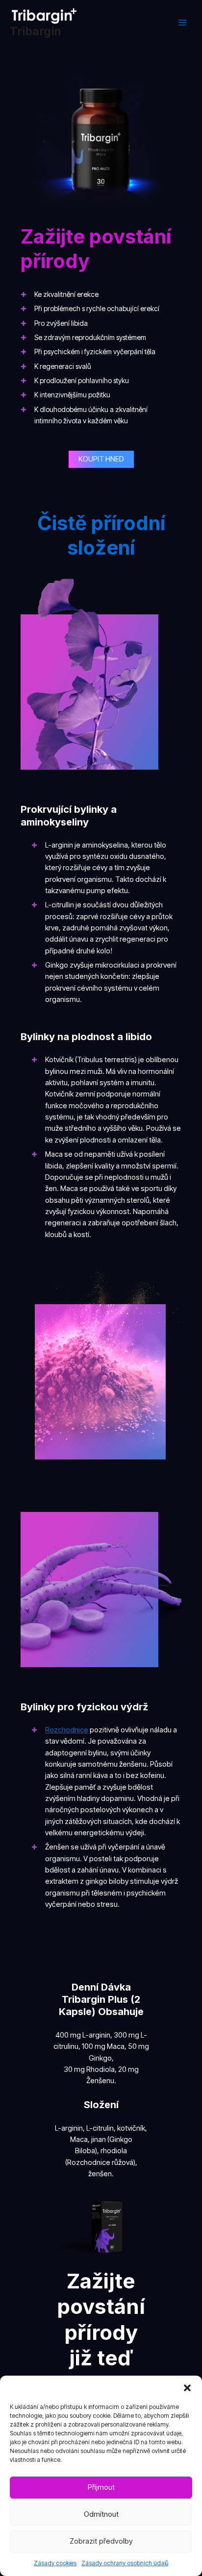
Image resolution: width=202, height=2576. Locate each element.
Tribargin (36, 31)
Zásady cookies (55, 2563)
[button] (187, 2388)
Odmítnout (101, 2514)
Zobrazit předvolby (101, 2541)
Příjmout (101, 2487)
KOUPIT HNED (101, 459)
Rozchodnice (67, 1730)
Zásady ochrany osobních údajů (125, 2563)
